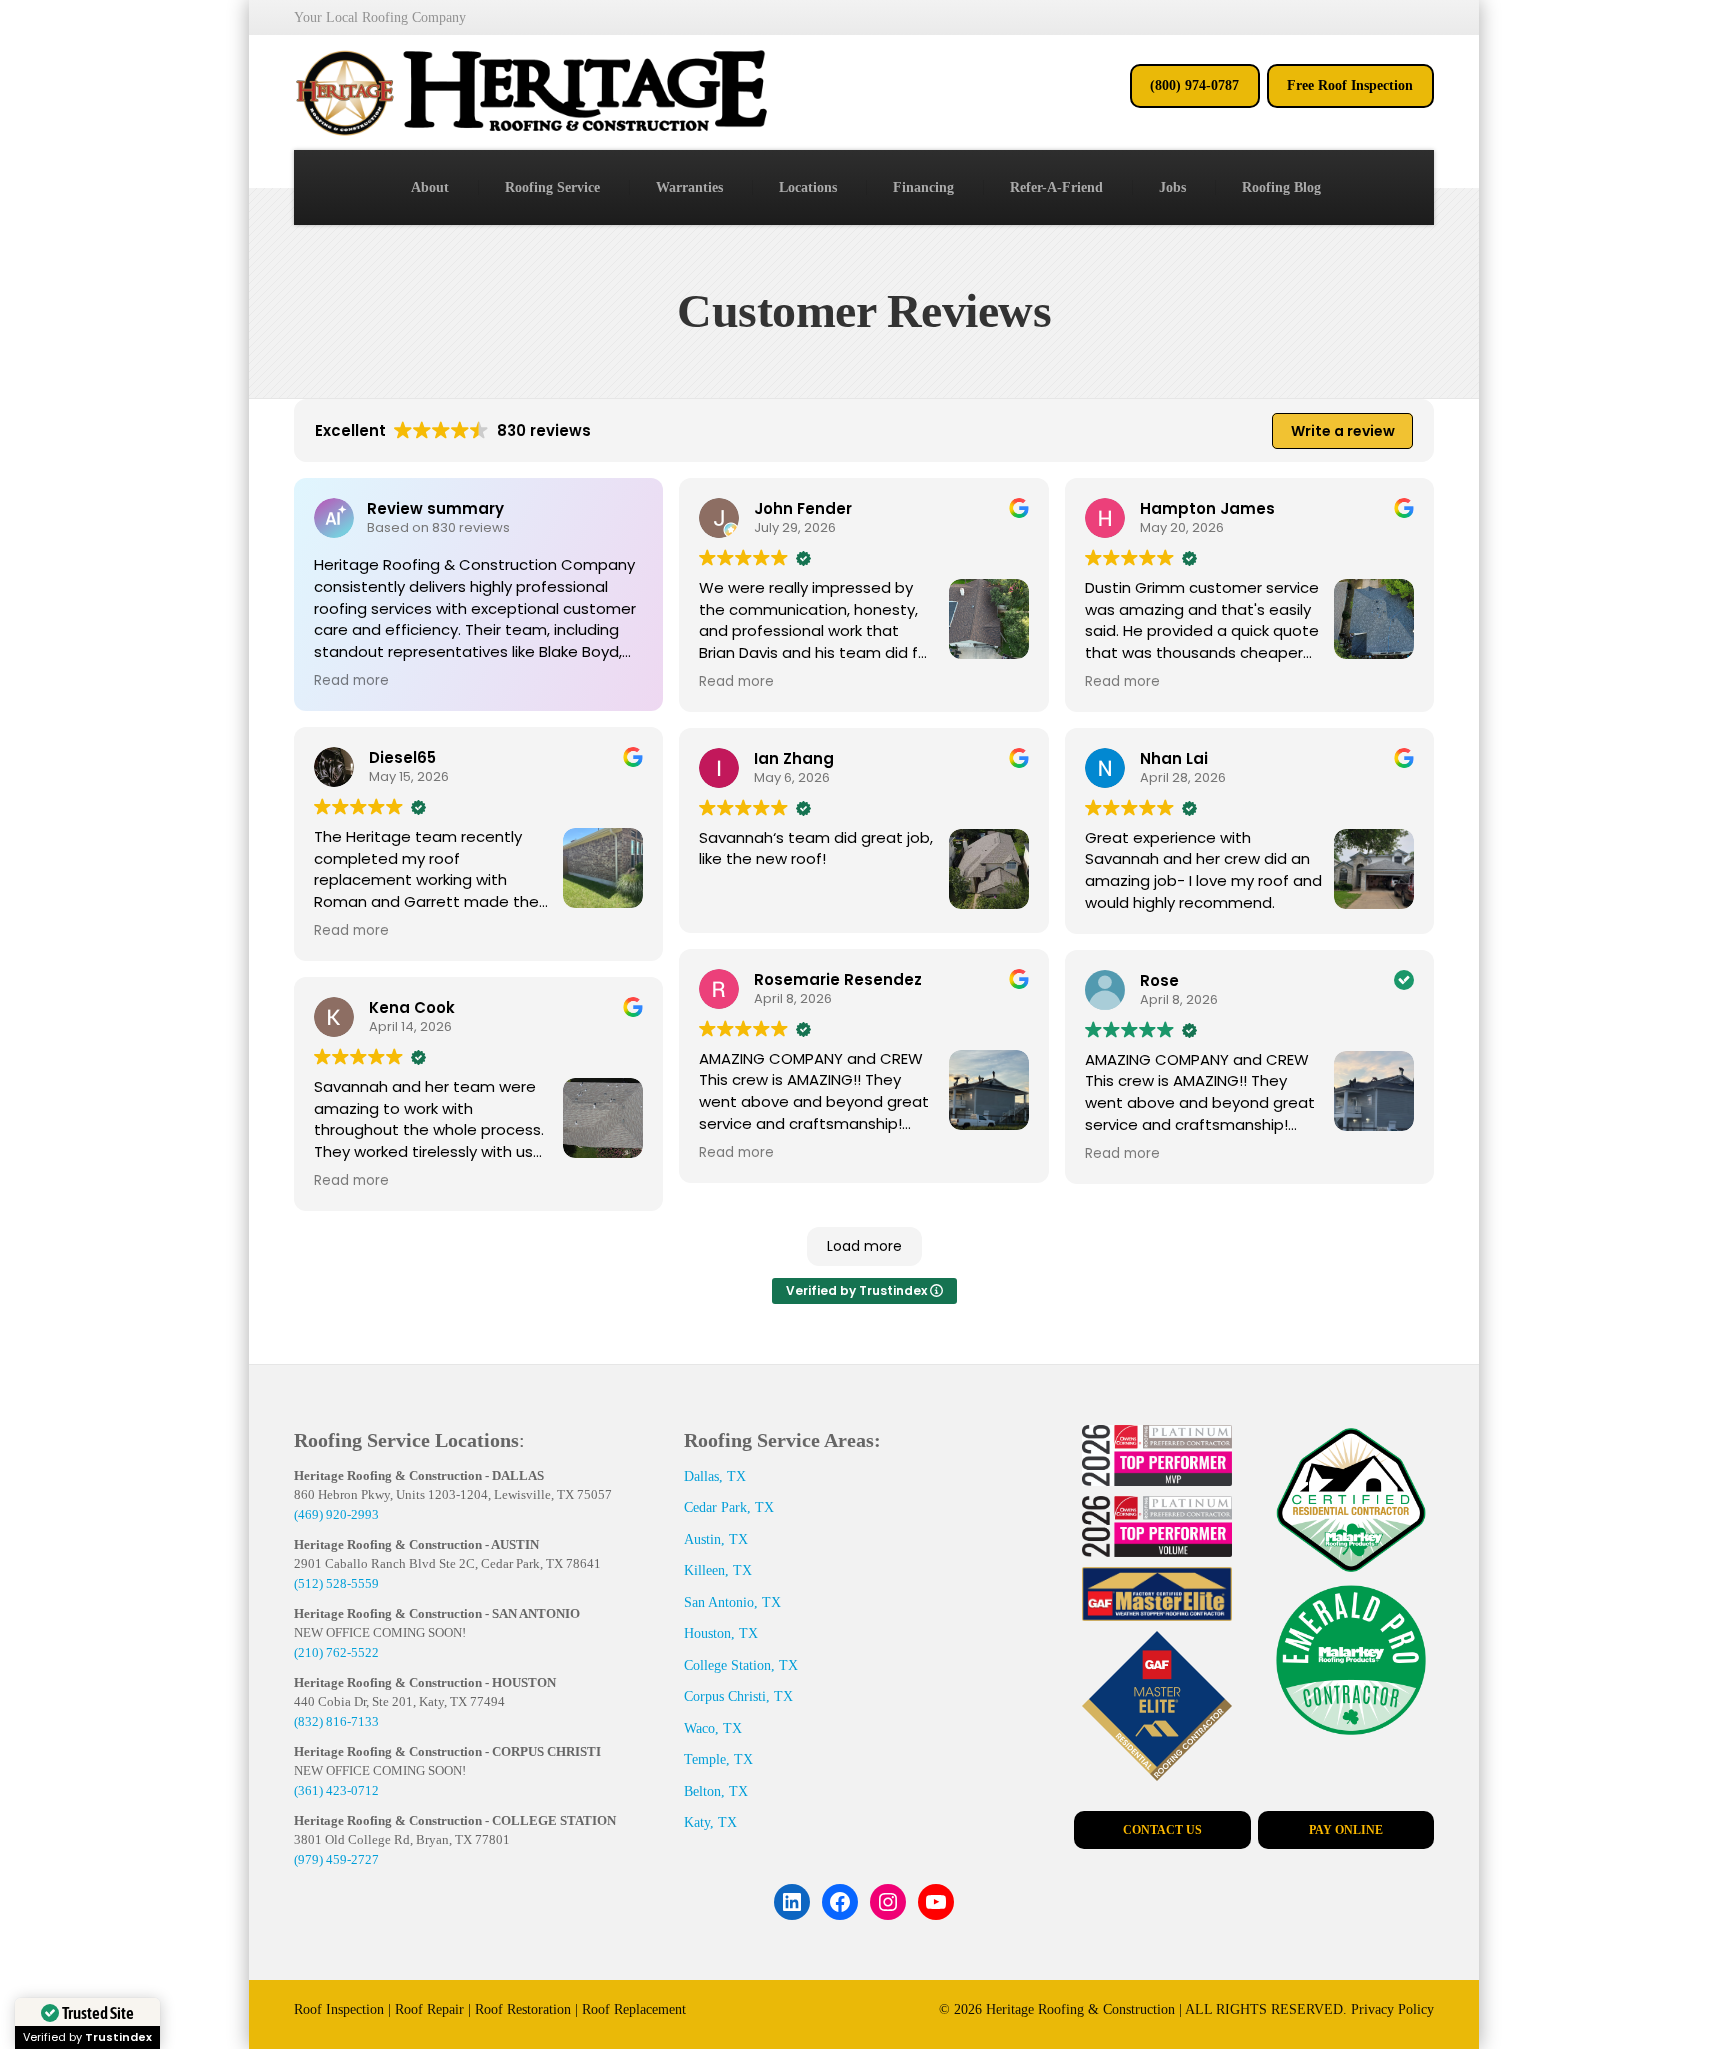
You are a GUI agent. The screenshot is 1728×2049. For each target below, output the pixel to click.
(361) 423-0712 (336, 1790)
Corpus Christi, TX (738, 1696)
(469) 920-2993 (336, 1514)
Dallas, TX (715, 1476)
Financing (923, 187)
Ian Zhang (794, 758)
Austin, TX (716, 1539)
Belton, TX (716, 1791)
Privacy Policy (1392, 2009)
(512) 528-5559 (336, 1583)
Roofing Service (552, 187)
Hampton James (1207, 508)
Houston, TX (721, 1633)
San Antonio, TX (732, 1602)
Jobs (1172, 187)
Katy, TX (710, 1822)
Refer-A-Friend (1056, 187)
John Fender (803, 508)
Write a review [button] (1343, 431)
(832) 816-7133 (336, 1721)
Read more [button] (351, 681)
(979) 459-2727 (336, 1859)
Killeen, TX (718, 1570)
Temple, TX (718, 1759)
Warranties (689, 187)
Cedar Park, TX (729, 1507)
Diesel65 (402, 757)
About (430, 187)
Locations (808, 187)
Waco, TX (713, 1728)
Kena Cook (412, 1007)
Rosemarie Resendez (838, 979)
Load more (864, 1246)
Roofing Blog (1281, 187)
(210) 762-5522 (336, 1652)
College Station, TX (741, 1665)
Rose (1159, 980)
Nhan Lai (1174, 758)
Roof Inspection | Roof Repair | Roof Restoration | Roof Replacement (490, 2009)
